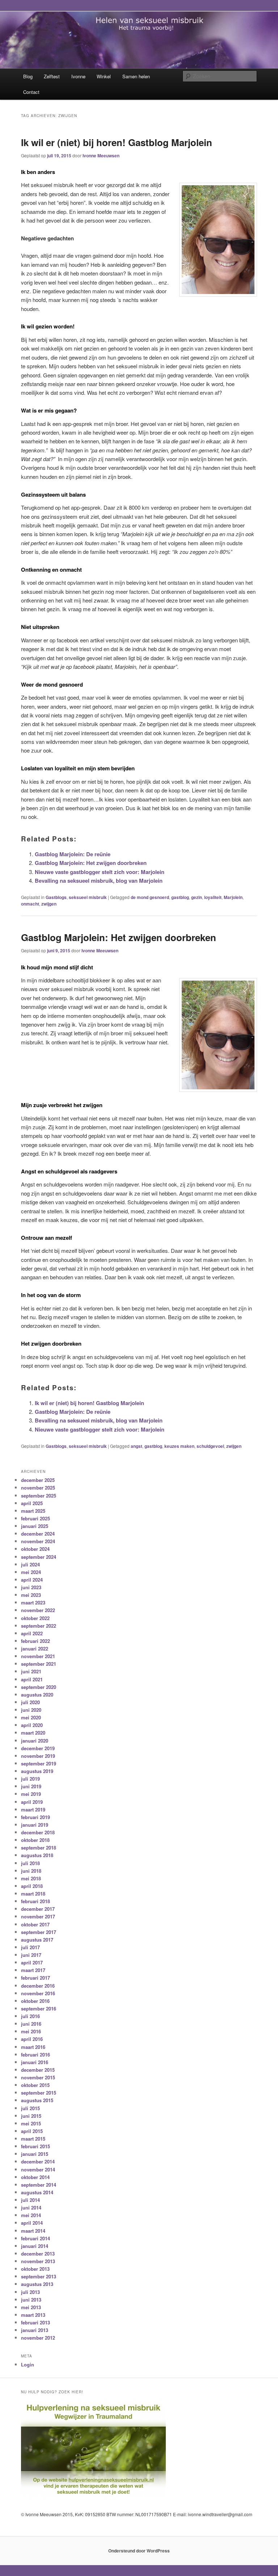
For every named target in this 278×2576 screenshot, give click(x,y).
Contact (31, 92)
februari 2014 (35, 2238)
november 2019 (38, 1756)
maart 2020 (33, 1733)
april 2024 (32, 1580)
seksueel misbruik (88, 897)
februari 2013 (35, 2322)
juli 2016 (30, 2016)
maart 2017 (33, 1970)
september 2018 (39, 1848)
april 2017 (32, 1962)
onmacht (30, 904)
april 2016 (32, 2039)
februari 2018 (35, 1901)
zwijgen (49, 904)
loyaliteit (213, 897)
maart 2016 (33, 2047)
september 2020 (39, 1687)
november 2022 (38, 1610)
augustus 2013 (37, 2284)
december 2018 (38, 1832)
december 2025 (38, 1480)
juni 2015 (31, 2116)
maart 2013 (33, 2315)
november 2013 (38, 2261)
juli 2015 (30, 2108)
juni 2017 (31, 1955)
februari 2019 (35, 1817)
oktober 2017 (35, 1924)
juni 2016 (31, 2024)
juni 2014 (31, 2208)
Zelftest (52, 76)
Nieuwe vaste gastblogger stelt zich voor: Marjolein (100, 872)
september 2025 (39, 1496)
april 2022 (32, 1633)
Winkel (104, 76)
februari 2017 (35, 1978)
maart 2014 (33, 2231)
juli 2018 (30, 1863)
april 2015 (32, 2131)
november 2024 (38, 1541)
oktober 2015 (35, 2085)
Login (28, 2364)
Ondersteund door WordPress (139, 2551)
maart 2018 (33, 1894)
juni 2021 (31, 1671)
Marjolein (233, 897)
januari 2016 (35, 2062)
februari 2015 (35, 2146)
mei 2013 (31, 2307)
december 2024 (38, 1534)
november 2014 (38, 2169)
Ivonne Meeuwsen (101, 156)
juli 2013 (30, 2292)
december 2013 (38, 2254)
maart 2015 (33, 2139)
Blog (28, 76)
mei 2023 (31, 1595)
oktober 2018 (35, 1840)
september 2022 (39, 1626)
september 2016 (39, 2008)
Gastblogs (56, 897)
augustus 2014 (37, 2192)
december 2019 (38, 1748)
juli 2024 (30, 1564)
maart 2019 (33, 1809)
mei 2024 (31, 1572)
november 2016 (38, 1993)
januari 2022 (35, 1649)
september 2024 (39, 1557)
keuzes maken (179, 1446)
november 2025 (38, 1488)
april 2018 (32, 1886)
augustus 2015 (37, 2100)
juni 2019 (31, 1786)
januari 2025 (35, 1526)
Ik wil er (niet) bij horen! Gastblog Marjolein (117, 142)
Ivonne (78, 76)
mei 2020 (31, 1717)
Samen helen (136, 76)
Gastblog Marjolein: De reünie (73, 854)
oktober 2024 (35, 1549)
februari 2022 (35, 1641)
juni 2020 (31, 1710)
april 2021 (32, 1679)
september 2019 (39, 1763)
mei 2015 (31, 2123)
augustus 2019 (37, 1771)
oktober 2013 (35, 2269)
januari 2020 (35, 1741)
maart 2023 (33, 1602)
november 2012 (38, 2338)
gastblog (180, 897)
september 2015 (39, 2093)
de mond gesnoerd (150, 897)
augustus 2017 (37, 1940)
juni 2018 (31, 1871)
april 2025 (32, 1503)
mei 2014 (31, 2215)
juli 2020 (30, 1702)
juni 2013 (31, 2300)
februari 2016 (35, 2055)
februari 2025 (35, 1518)
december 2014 (38, 2161)
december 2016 (38, 1986)
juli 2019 (30, 1779)
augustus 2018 (37, 1855)
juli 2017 (30, 1947)
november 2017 (38, 1916)
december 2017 (38, 1909)
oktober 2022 (35, 1618)
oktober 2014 (35, 2177)
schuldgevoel (210, 1446)
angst (136, 1446)
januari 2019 (35, 1825)
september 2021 (39, 1664)
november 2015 (38, 2077)
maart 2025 (33, 1511)
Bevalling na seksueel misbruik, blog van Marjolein (99, 881)
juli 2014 (30, 2200)
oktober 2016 (35, 2001)
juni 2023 (31, 1587)
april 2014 (32, 2223)
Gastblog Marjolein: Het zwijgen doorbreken (91, 863)
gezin (197, 897)
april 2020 (32, 1725)
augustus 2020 (37, 1695)
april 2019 (32, 1802)
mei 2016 (31, 2031)
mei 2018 (31, 1878)
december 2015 (38, 2070)
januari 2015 (35, 2154)
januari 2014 (35, 2246)
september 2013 (39, 2276)
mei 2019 (31, 1794)
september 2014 (39, 2185)
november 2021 (38, 1656)
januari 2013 (35, 2330)
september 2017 (39, 1932)
